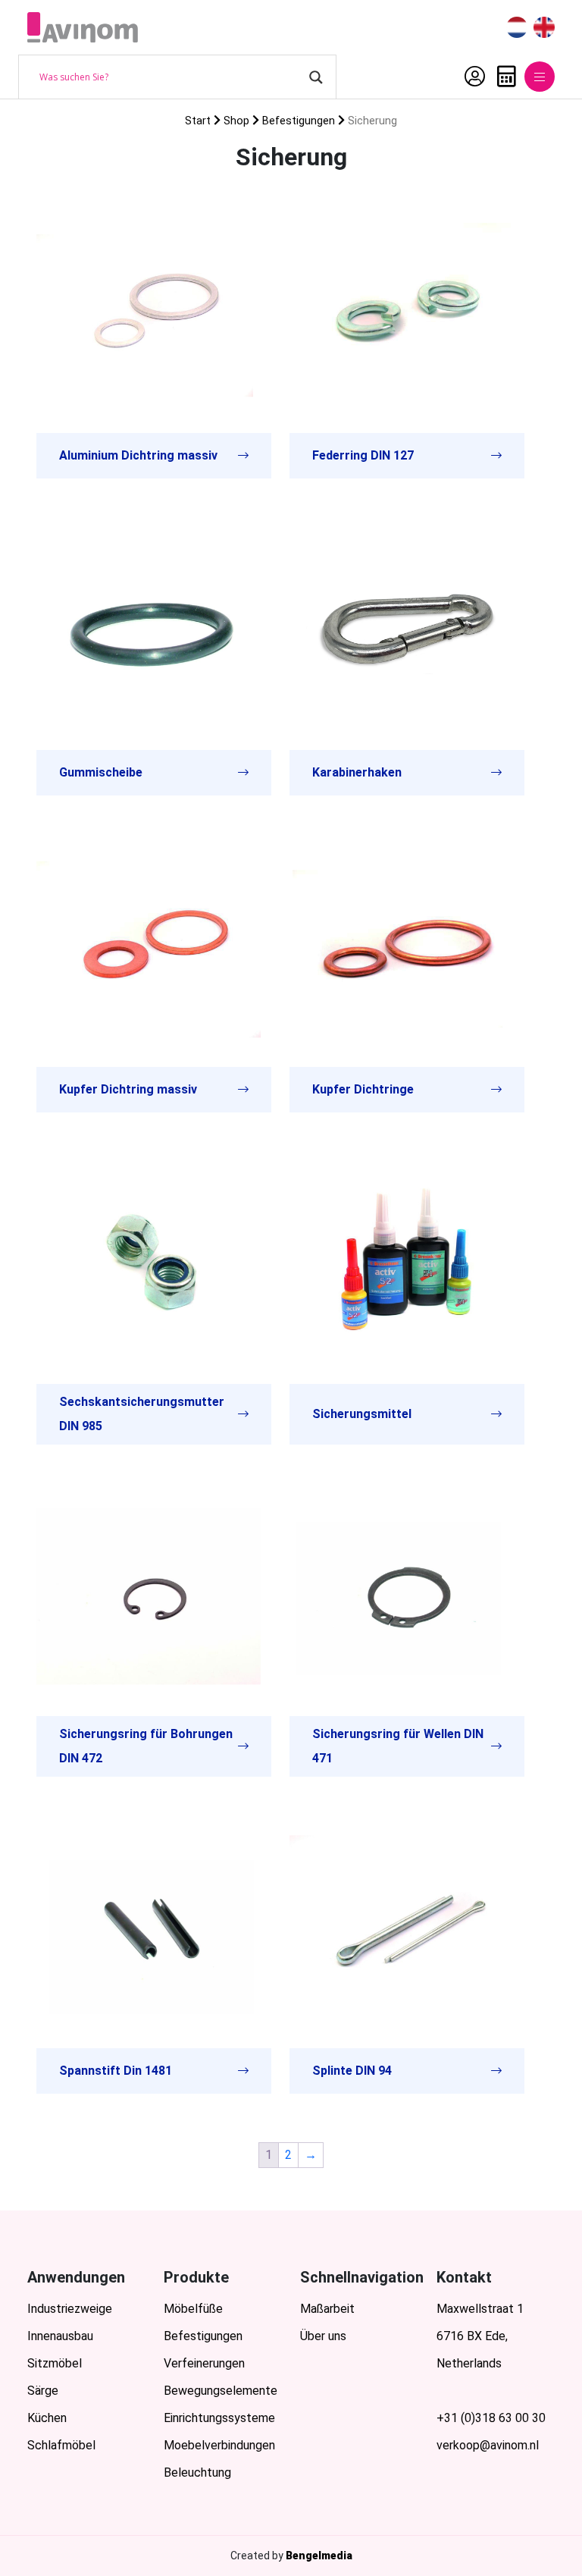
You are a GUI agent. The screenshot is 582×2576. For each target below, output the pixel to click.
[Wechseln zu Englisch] (544, 28)
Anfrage (503, 77)
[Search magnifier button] (316, 77)
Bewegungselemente (221, 2391)
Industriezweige (70, 2309)
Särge (43, 2391)
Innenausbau (60, 2336)
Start (198, 121)
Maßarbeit (327, 2309)
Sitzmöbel (55, 2363)
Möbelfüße (193, 2309)
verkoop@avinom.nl (488, 2445)
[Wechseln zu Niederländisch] (517, 28)
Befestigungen (299, 121)
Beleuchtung (197, 2472)
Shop (236, 121)
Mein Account (471, 77)
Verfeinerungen (204, 2363)
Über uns (323, 2336)
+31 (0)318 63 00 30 (491, 2418)
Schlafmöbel (61, 2445)
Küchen (47, 2418)
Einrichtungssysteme (219, 2418)
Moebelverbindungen (219, 2445)
